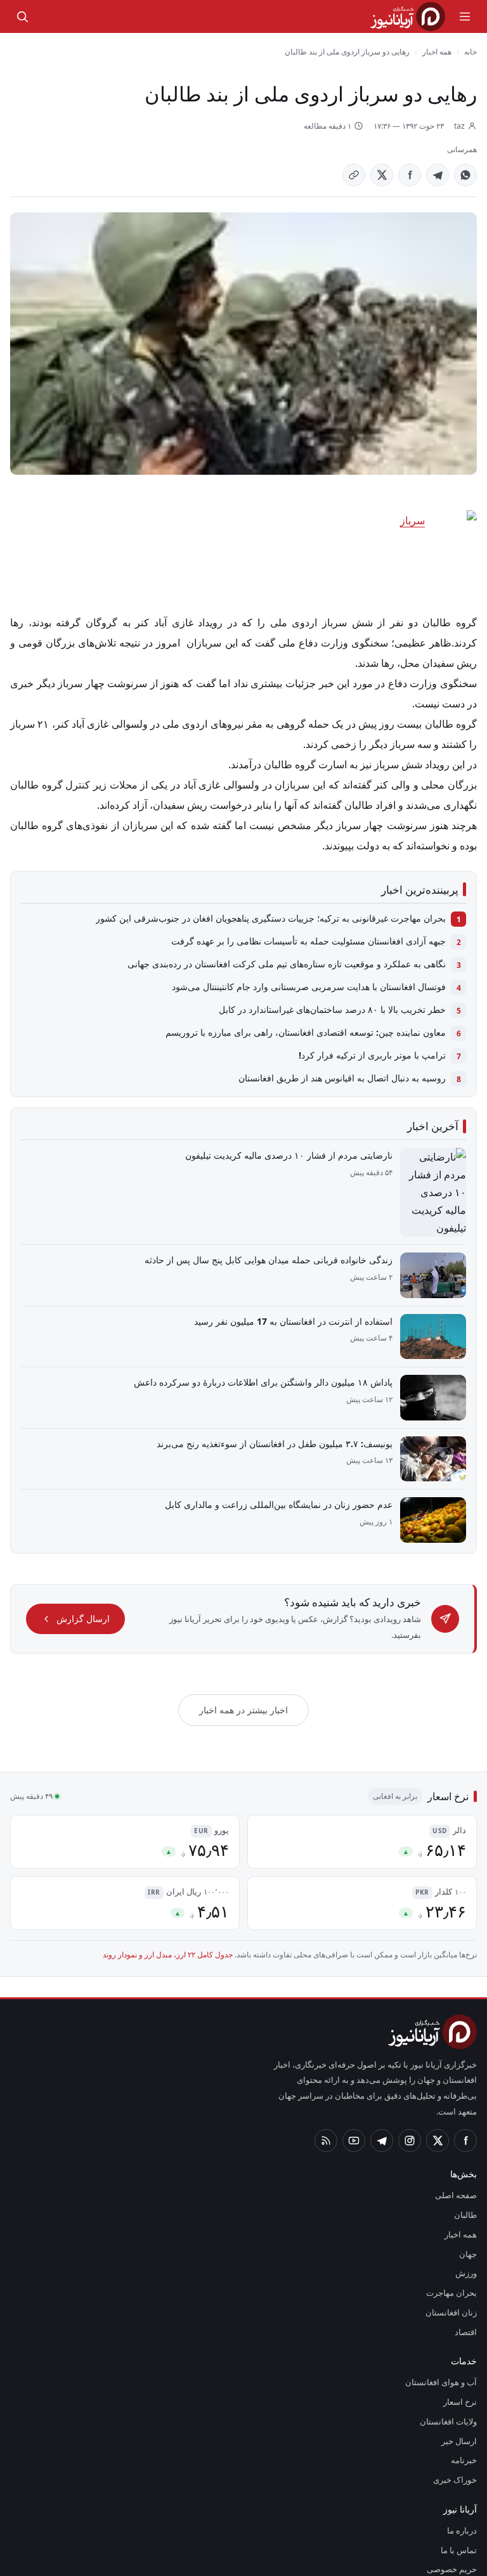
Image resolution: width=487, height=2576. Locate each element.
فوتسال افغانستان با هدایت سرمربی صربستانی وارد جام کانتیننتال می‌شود (313, 967)
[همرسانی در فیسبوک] (410, 175)
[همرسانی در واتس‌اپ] (465, 175)
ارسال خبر (461, 2371)
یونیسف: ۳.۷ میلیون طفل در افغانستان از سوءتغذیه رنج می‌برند (279, 1405)
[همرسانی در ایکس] (382, 175)
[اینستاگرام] (410, 2071)
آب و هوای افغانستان (443, 2313)
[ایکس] (438, 2071)
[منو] (465, 16)
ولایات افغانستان (450, 2352)
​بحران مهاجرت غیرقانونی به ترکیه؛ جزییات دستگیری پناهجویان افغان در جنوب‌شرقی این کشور (279, 898)
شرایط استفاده (454, 2520)
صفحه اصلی (457, 2126)
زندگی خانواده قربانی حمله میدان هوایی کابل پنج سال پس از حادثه (273, 1221)
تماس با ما (460, 2480)
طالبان (467, 2146)
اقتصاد (466, 2262)
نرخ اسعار (462, 2333)
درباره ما (464, 2461)
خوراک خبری (457, 2411)
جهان (468, 2184)
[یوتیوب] (354, 2071)
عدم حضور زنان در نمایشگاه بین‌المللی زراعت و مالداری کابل (287, 1466)
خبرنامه (464, 2391)
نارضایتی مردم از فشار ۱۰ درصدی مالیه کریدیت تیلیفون (296, 1135)
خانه (471, 51)
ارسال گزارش (79, 1573)
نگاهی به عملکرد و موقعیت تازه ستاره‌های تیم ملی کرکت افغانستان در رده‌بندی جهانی (294, 944)
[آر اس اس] (326, 2071)
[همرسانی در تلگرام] (438, 175)
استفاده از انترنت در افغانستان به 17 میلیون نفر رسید (297, 1283)
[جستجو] (22, 16)
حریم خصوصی (453, 2500)
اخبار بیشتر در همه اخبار (244, 1656)
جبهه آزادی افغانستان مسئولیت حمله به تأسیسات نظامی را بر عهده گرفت (314, 921)
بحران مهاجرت (454, 2224)
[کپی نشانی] (354, 175)
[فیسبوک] (465, 2071)
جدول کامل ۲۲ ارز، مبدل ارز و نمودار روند (185, 1901)
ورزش (468, 2204)
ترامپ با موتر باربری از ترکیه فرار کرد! (380, 1035)
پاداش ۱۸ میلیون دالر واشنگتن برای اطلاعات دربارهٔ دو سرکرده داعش (271, 1344)
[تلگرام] (382, 2071)
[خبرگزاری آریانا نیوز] (408, 16)
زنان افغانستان (454, 2243)
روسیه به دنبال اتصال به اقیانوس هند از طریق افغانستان (344, 1058)
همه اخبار (437, 51)
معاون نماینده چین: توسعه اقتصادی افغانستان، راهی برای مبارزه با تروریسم (310, 1012)
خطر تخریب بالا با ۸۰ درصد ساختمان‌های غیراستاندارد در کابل (336, 989)
